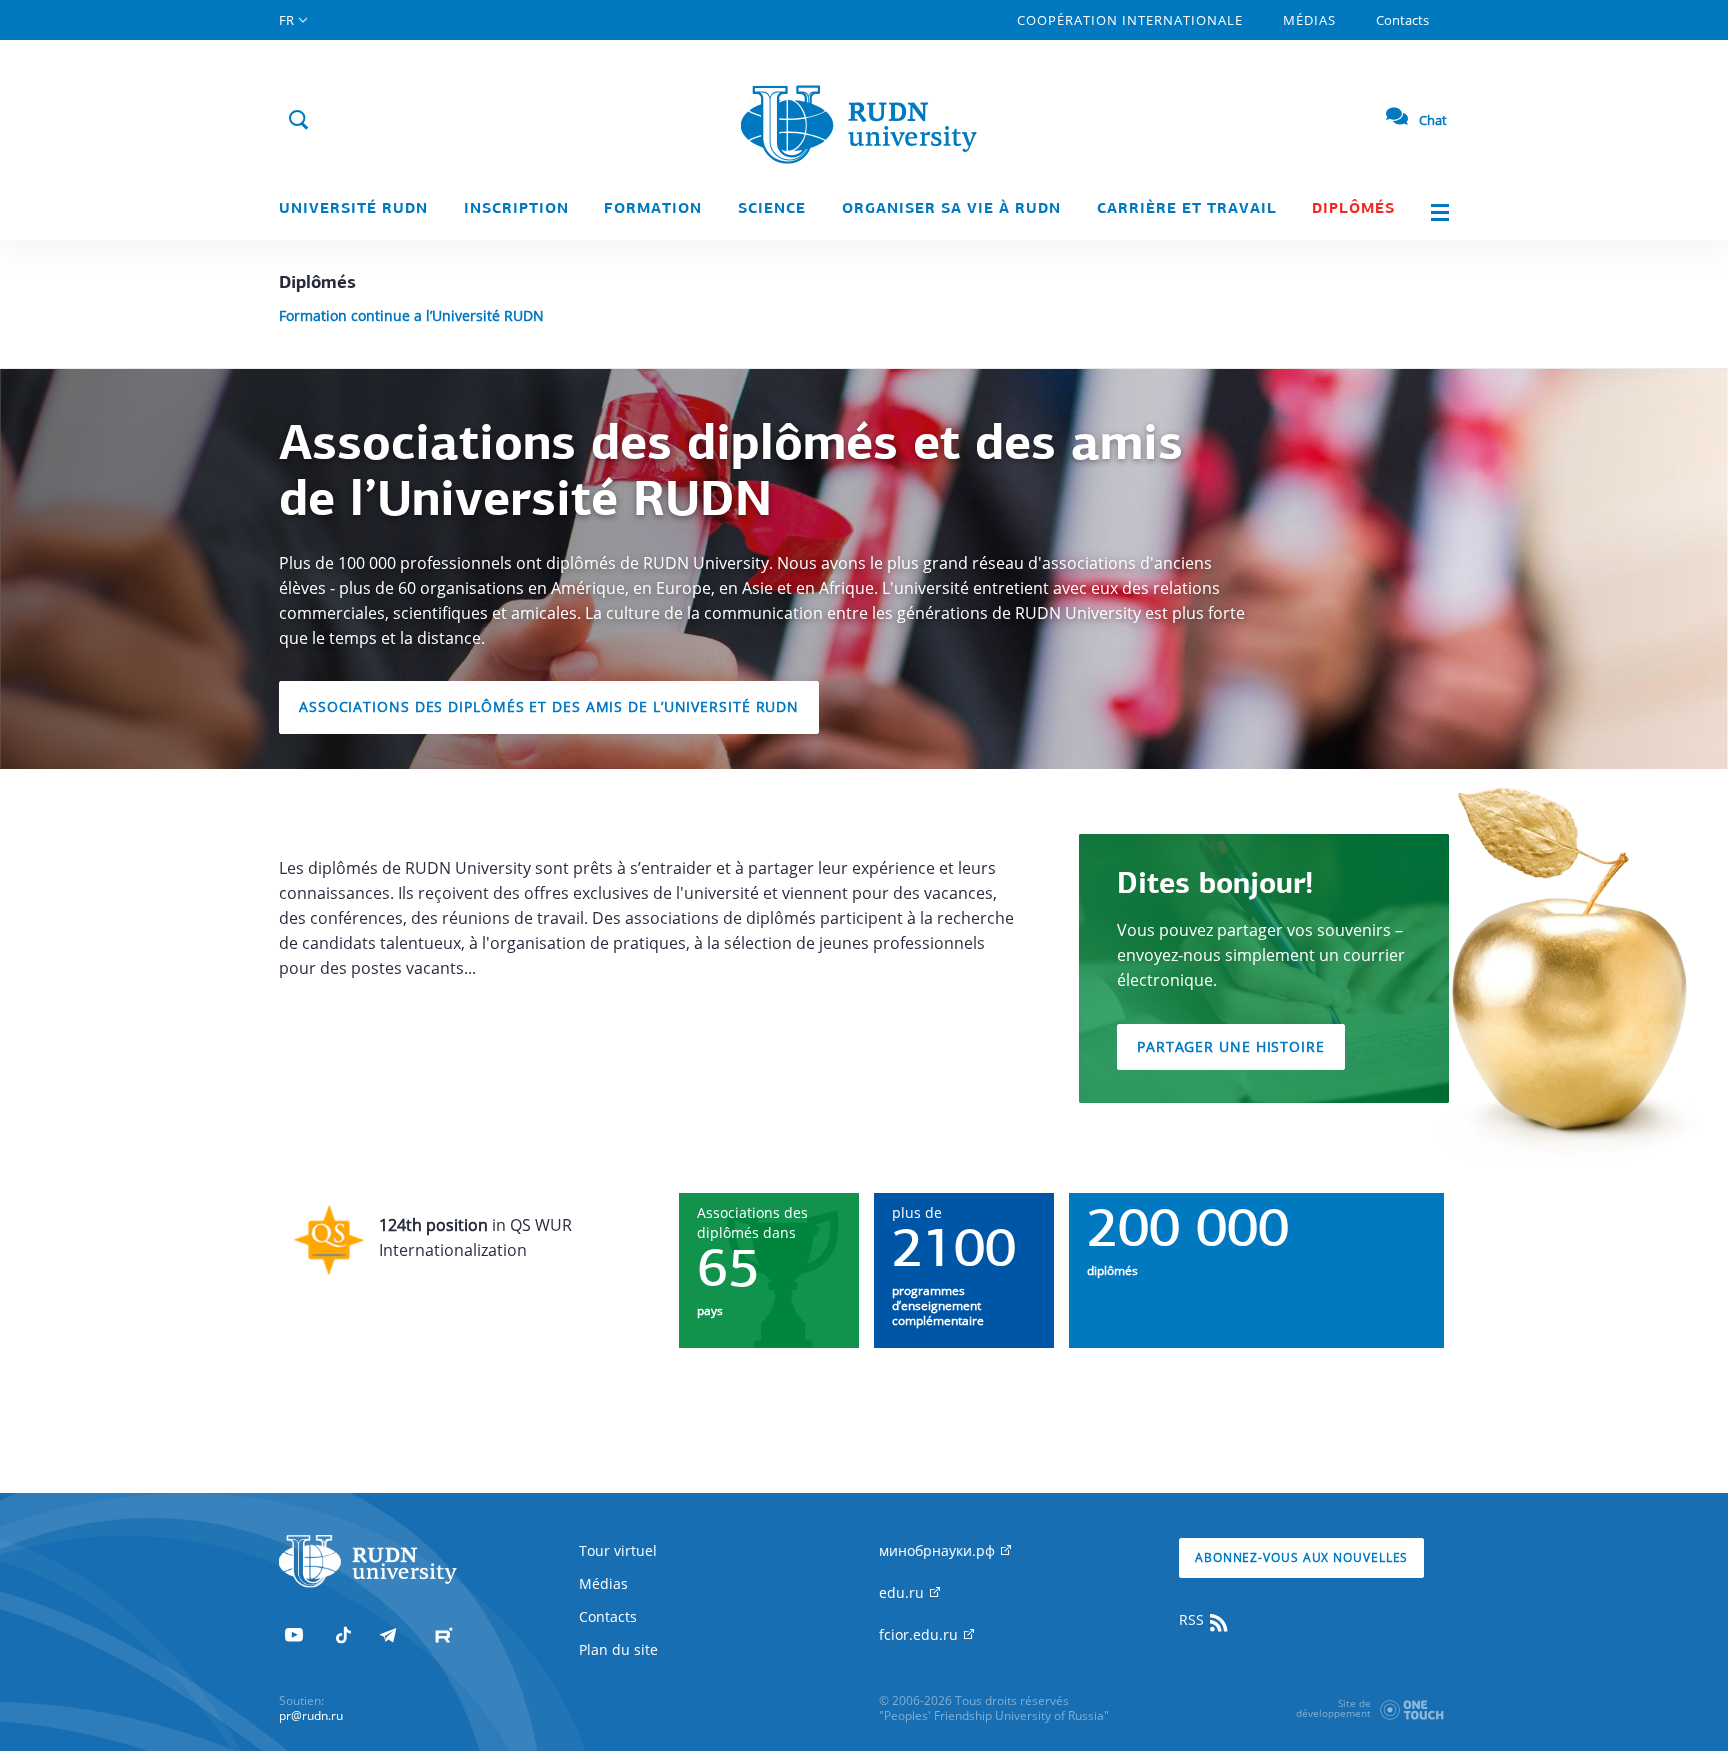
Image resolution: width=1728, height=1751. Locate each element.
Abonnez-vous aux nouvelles (1301, 1557)
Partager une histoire (1231, 1046)
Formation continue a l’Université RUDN (411, 315)
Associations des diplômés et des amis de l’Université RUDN (549, 706)
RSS (1193, 1619)
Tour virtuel (618, 1550)
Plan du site (618, 1649)
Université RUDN (353, 209)
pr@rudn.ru (311, 1715)
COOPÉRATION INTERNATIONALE (1130, 20)
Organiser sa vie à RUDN (951, 209)
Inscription (516, 209)
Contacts (1402, 20)
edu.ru (903, 1592)
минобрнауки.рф (939, 1550)
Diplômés (1353, 209)
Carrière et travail (1187, 209)
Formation (653, 209)
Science (772, 209)
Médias (1309, 20)
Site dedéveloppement (1333, 1708)
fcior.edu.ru (920, 1634)
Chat (1433, 120)
